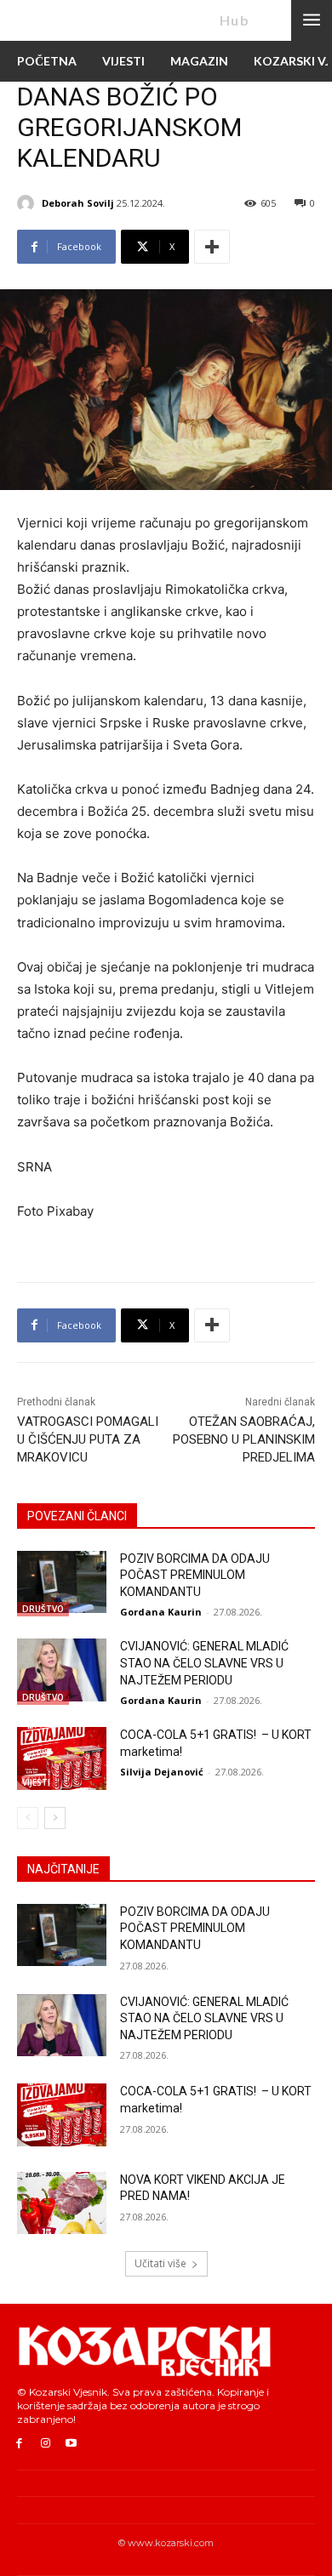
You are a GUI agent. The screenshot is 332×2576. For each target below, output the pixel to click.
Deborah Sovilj (78, 203)
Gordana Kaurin (161, 1612)
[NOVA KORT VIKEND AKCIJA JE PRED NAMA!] (62, 2203)
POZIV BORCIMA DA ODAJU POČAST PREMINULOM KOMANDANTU (195, 1575)
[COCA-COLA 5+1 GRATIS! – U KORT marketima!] (62, 1758)
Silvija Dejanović (162, 1772)
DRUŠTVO (43, 1609)
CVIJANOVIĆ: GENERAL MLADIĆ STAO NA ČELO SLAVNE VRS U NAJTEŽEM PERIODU (204, 1663)
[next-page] (55, 1818)
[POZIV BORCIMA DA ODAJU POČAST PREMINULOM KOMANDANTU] (62, 1582)
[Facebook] (19, 2444)
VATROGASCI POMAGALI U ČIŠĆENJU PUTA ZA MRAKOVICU (88, 1439)
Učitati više (160, 2263)
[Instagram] (46, 2444)
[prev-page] (28, 1818)
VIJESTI (36, 1782)
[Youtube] (72, 2444)
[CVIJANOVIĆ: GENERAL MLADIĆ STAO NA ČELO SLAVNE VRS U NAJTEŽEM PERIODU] (62, 1670)
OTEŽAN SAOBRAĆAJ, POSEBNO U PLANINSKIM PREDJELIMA (244, 1439)
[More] (212, 247)
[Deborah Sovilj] (28, 203)
